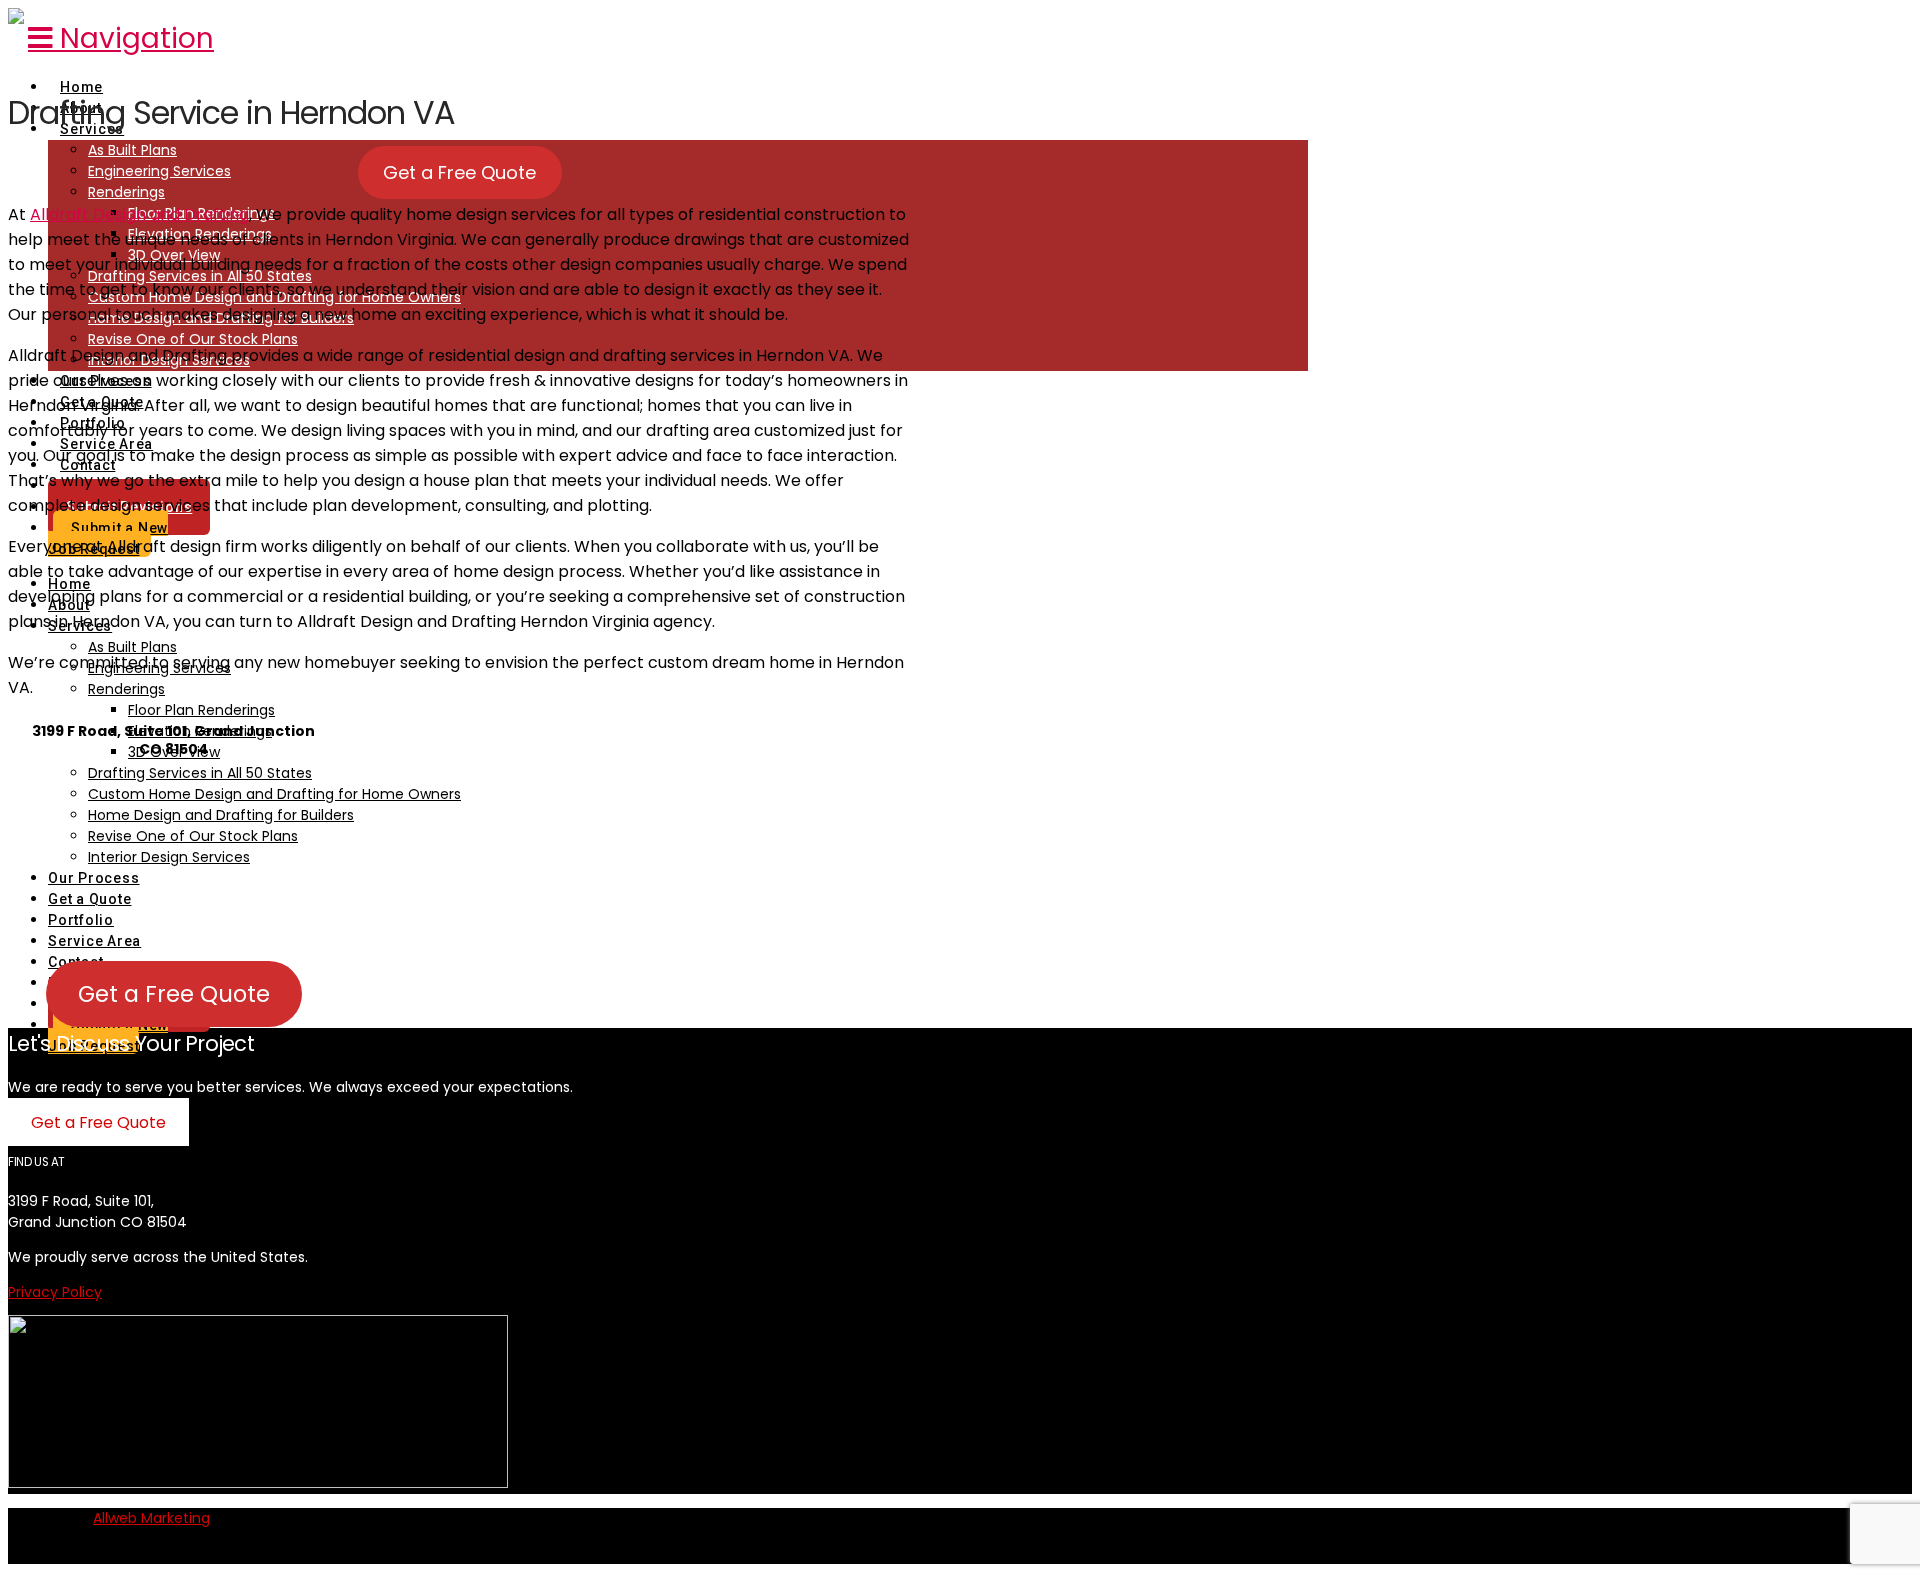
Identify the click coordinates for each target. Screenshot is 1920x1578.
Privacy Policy (55, 1292)
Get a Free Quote (459, 172)
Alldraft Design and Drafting (139, 214)
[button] (121, 38)
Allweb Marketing (151, 1518)
